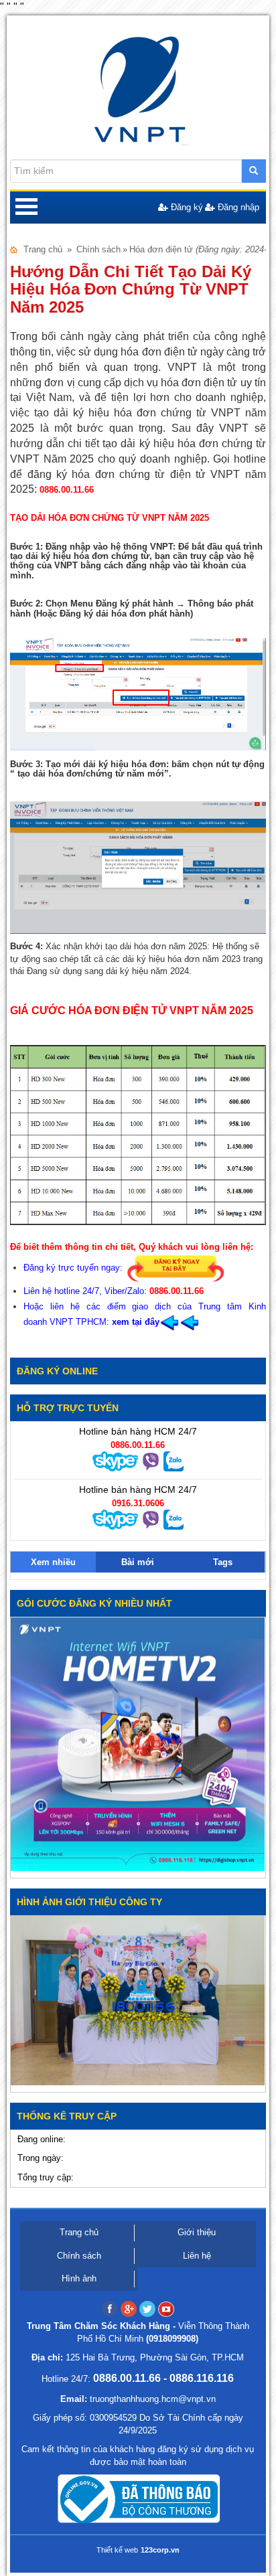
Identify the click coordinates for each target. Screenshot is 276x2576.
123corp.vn (160, 2550)
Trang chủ (43, 249)
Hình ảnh (79, 2278)
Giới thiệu (197, 2232)
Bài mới (138, 1562)
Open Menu (26, 208)
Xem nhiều (53, 1562)
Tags (223, 1562)
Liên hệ (197, 2256)
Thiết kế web (117, 2550)
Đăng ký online (57, 1371)
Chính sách (98, 249)
